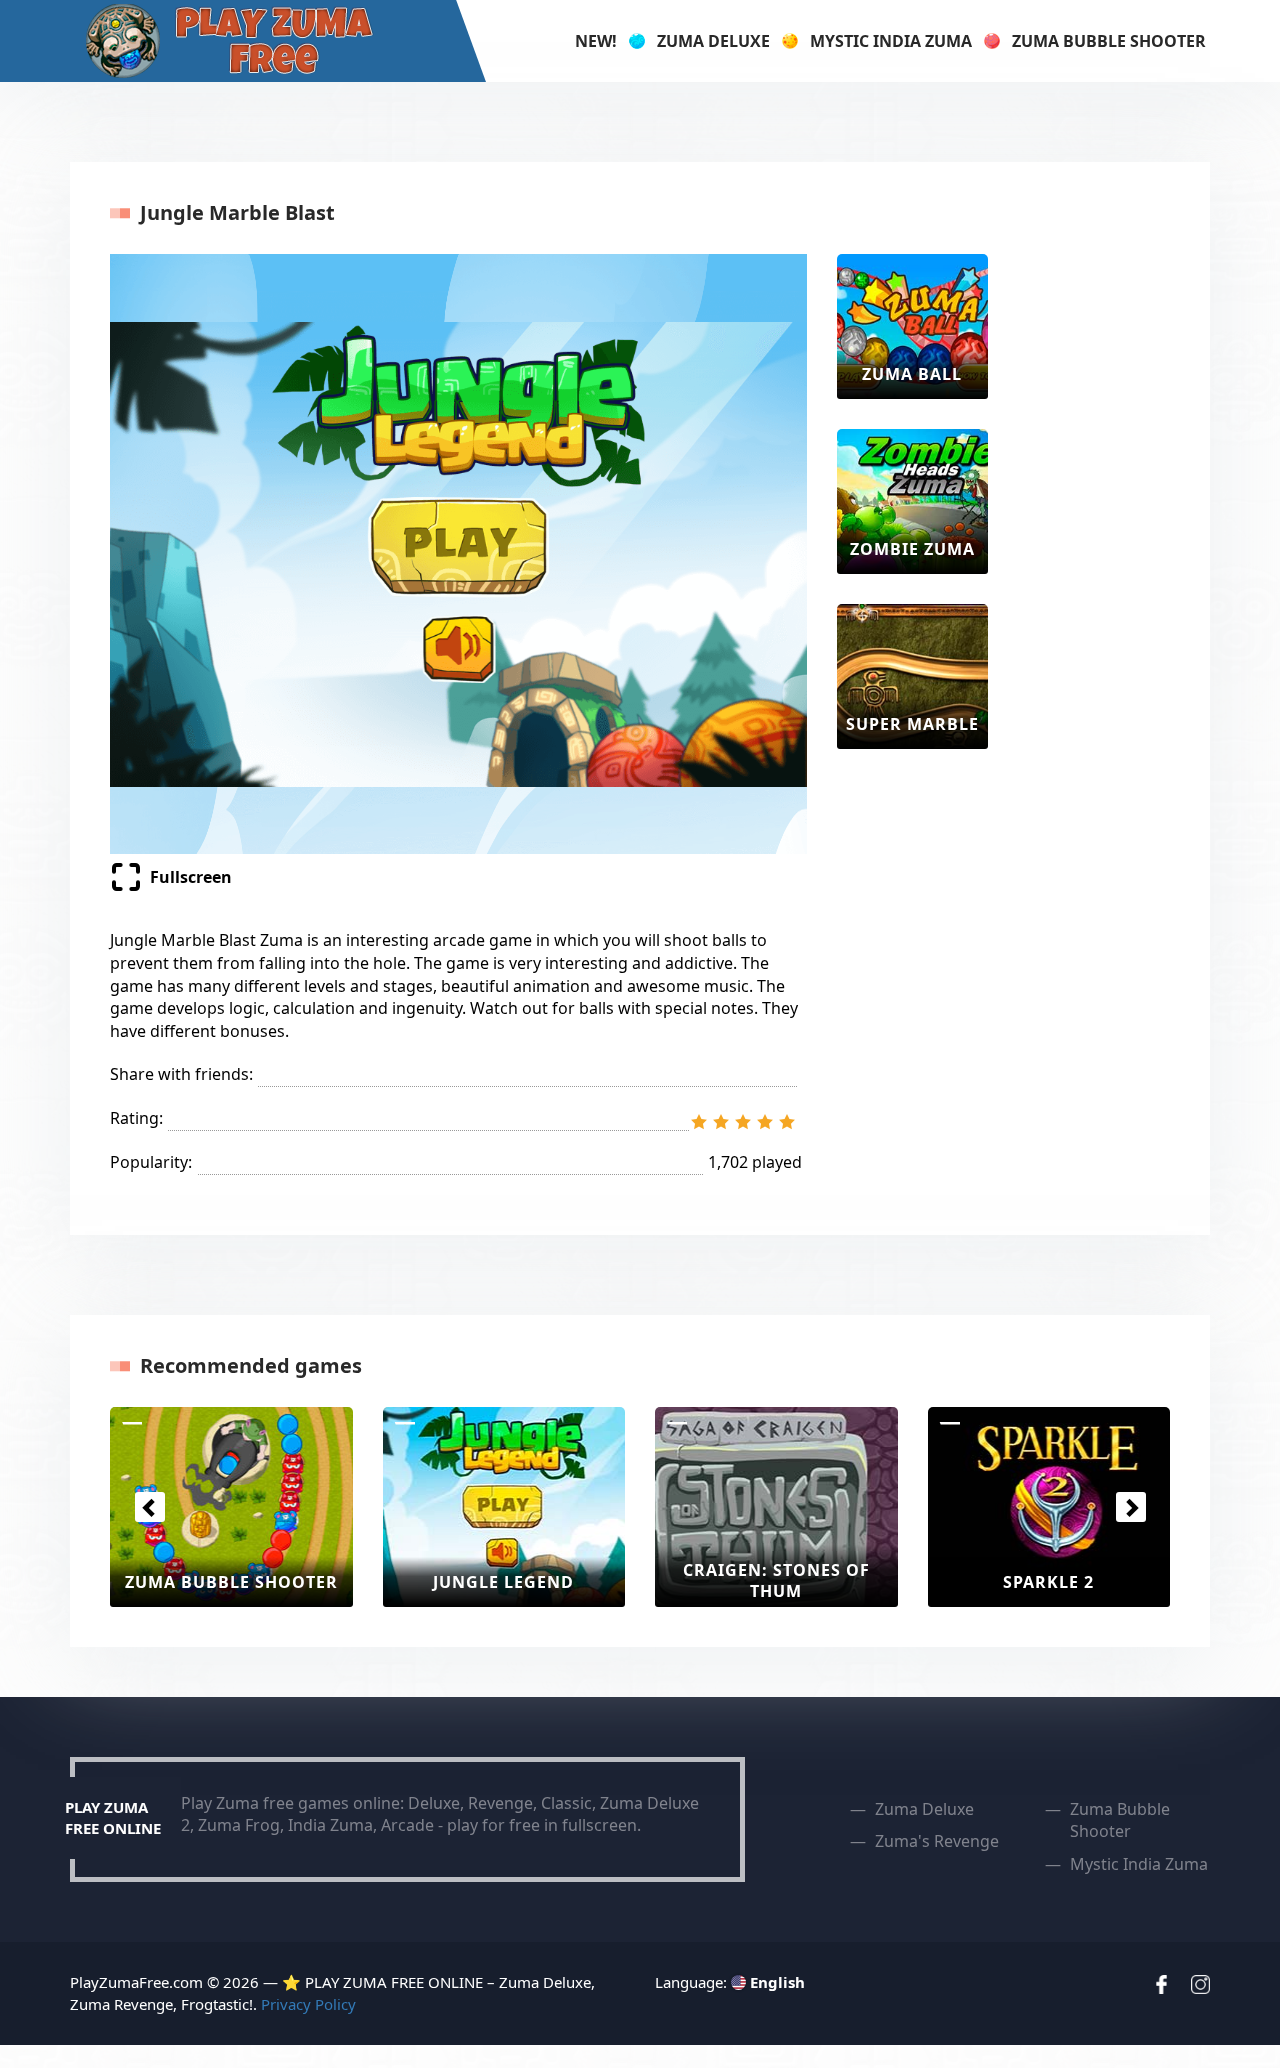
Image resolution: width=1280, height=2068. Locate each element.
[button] (149, 1507)
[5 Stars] (787, 1122)
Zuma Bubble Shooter (1109, 41)
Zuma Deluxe (713, 41)
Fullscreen (191, 877)
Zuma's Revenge (937, 1841)
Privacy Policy (308, 2004)
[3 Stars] (743, 1122)
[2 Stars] (721, 1122)
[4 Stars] (765, 1122)
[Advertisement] (1098, 554)
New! (596, 41)
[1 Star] (699, 1122)
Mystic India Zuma (891, 41)
